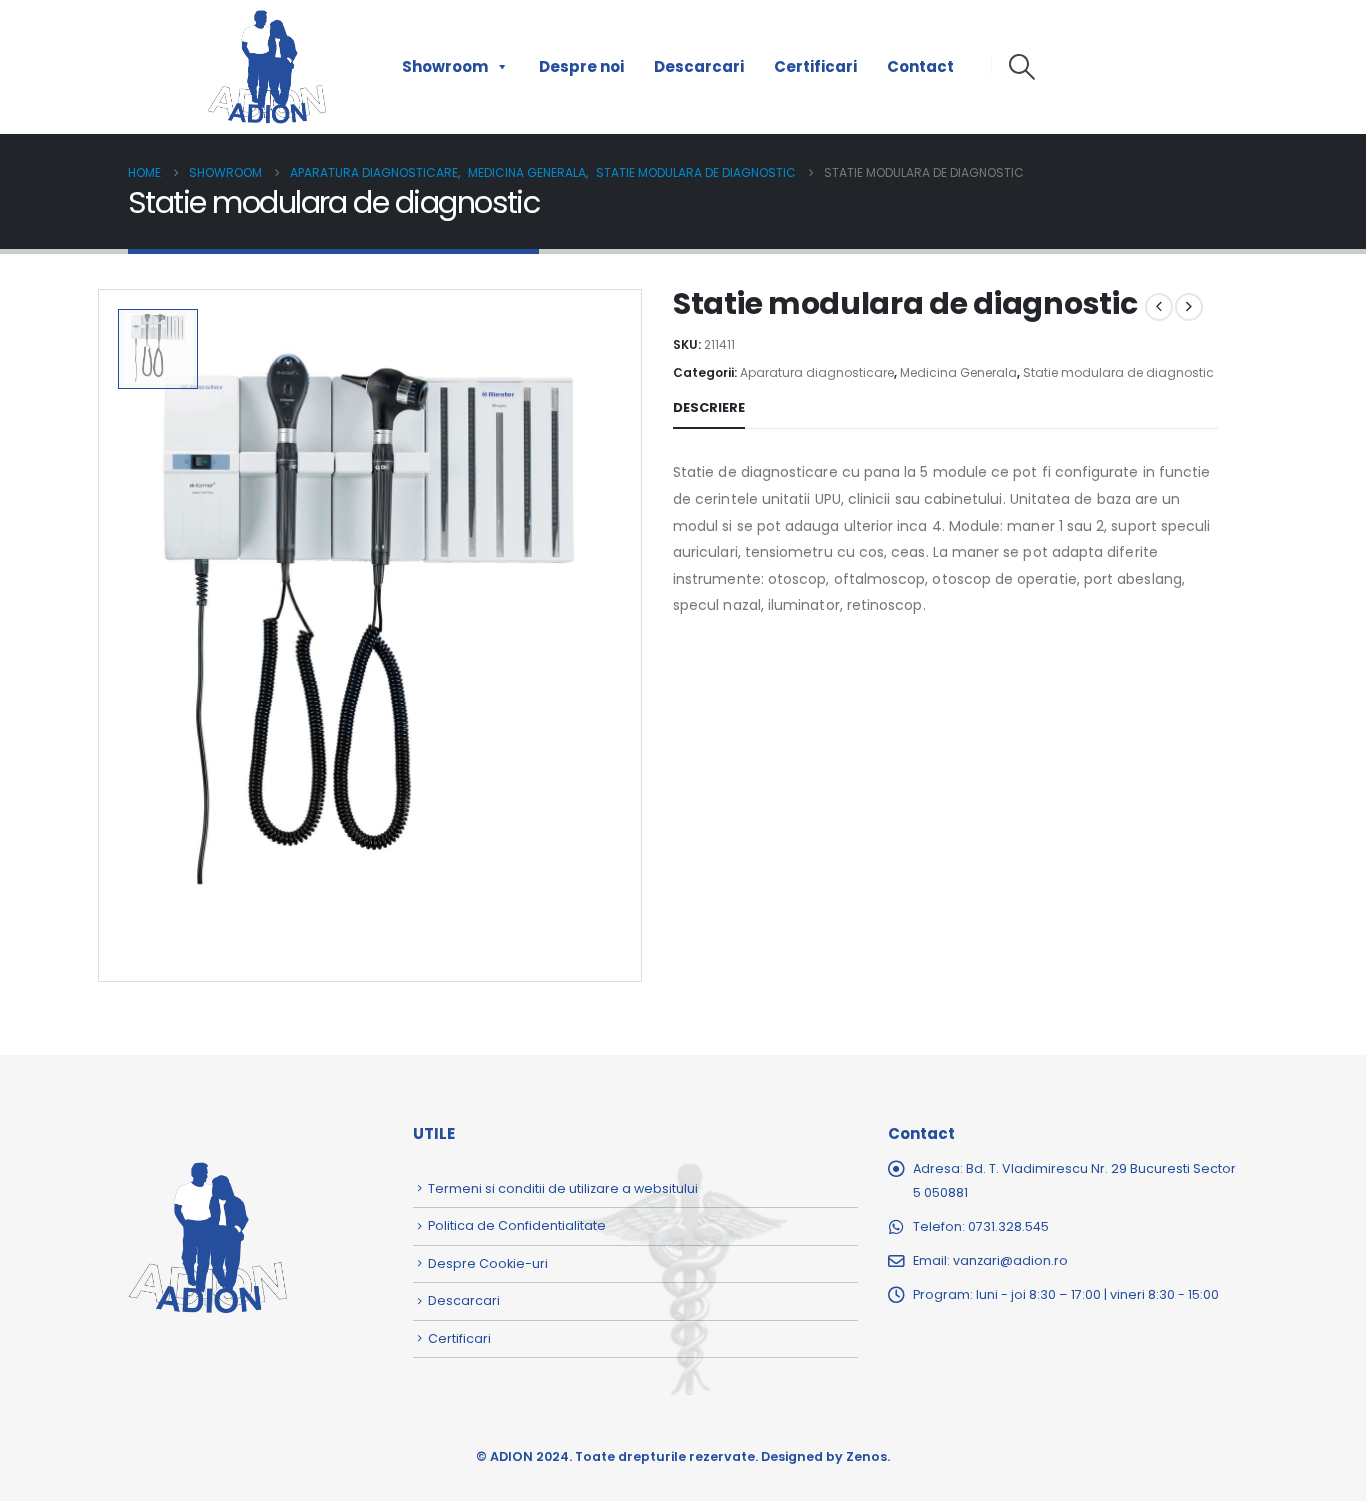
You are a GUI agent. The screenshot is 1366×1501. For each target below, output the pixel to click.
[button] (1021, 67)
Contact (920, 66)
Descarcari (699, 66)
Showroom (445, 66)
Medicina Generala (958, 372)
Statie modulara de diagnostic (1118, 372)
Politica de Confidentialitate (517, 1225)
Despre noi (581, 66)
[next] (1189, 307)
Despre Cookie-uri (488, 1263)
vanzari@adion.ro (1010, 1260)
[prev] (1159, 307)
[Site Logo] (267, 67)
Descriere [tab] (709, 407)
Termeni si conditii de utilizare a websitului (563, 1188)
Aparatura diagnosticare (817, 372)
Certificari (815, 66)
